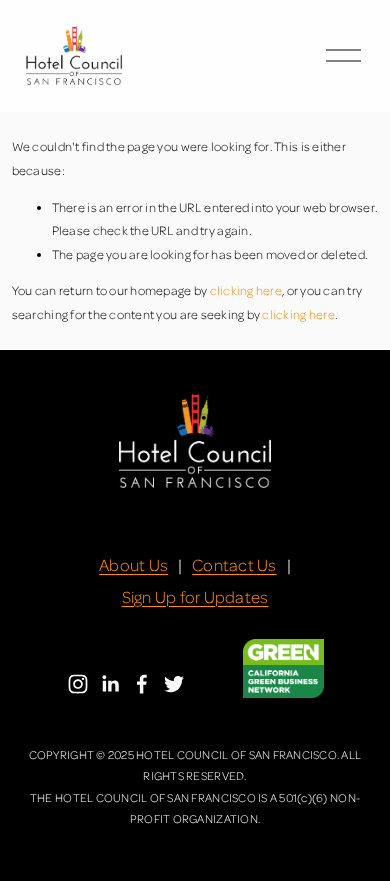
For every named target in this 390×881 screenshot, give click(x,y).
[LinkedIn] (110, 684)
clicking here (246, 290)
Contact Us (234, 564)
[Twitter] (174, 684)
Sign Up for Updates (195, 596)
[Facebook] (142, 684)
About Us (133, 564)
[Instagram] (78, 684)
